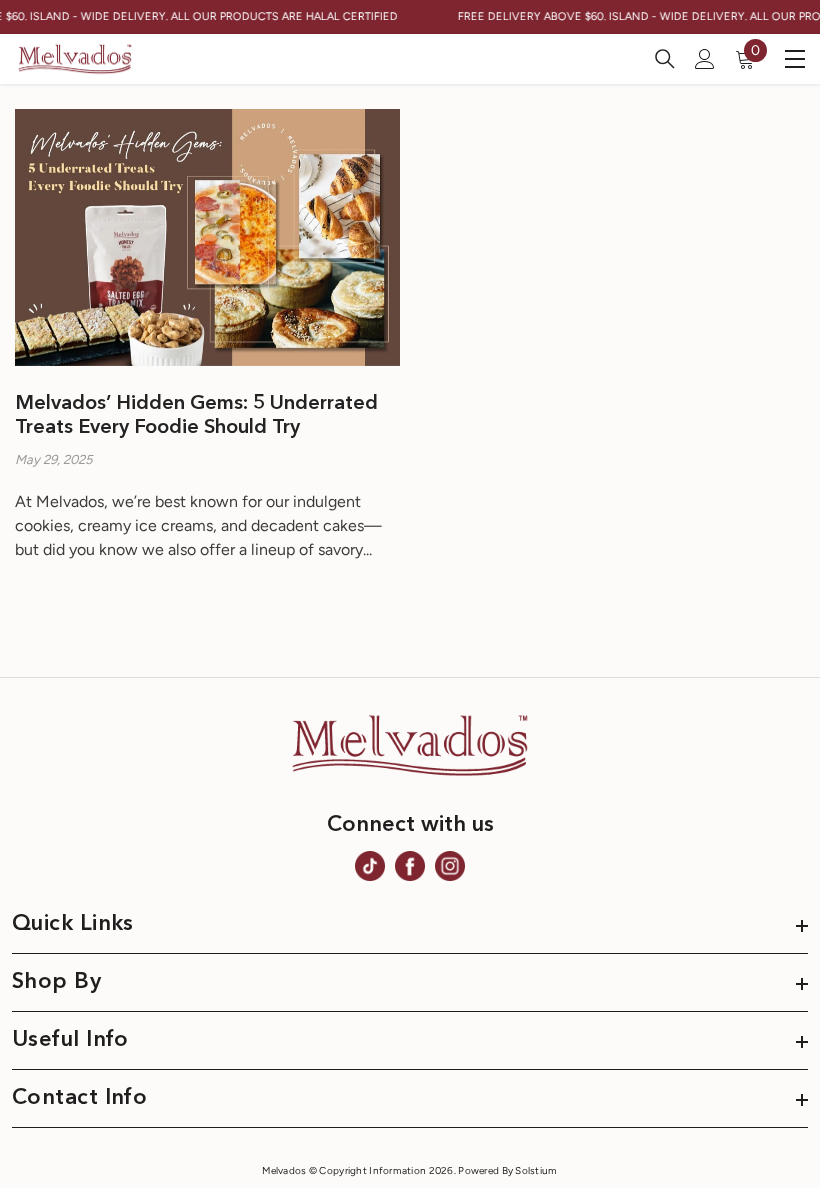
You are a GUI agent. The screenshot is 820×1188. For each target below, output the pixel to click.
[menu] (795, 59)
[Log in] (705, 59)
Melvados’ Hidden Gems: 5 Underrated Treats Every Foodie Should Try (196, 416)
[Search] (665, 59)
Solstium (536, 1170)
